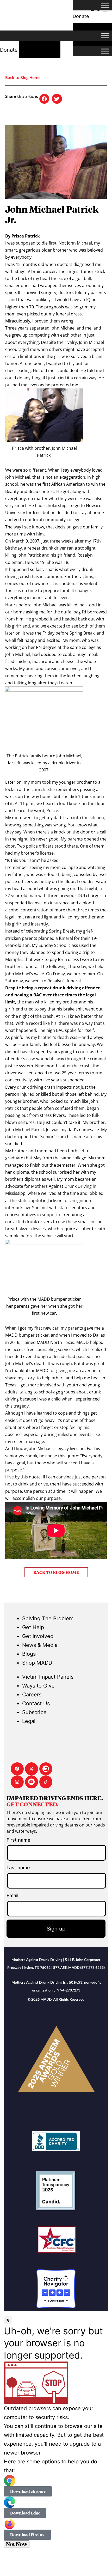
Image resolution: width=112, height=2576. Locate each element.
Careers (32, 1695)
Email (12, 1895)
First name (18, 1840)
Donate (9, 50)
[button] (44, 99)
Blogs (29, 1654)
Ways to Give (38, 1686)
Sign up (56, 1929)
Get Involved (38, 1636)
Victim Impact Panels (48, 1677)
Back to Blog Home (23, 77)
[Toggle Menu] (105, 5)
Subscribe (34, 1712)
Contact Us (36, 1703)
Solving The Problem (48, 1618)
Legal (29, 1721)
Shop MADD (37, 1663)
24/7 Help (40, 50)
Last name (18, 1868)
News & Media (40, 1645)
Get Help (33, 1627)
